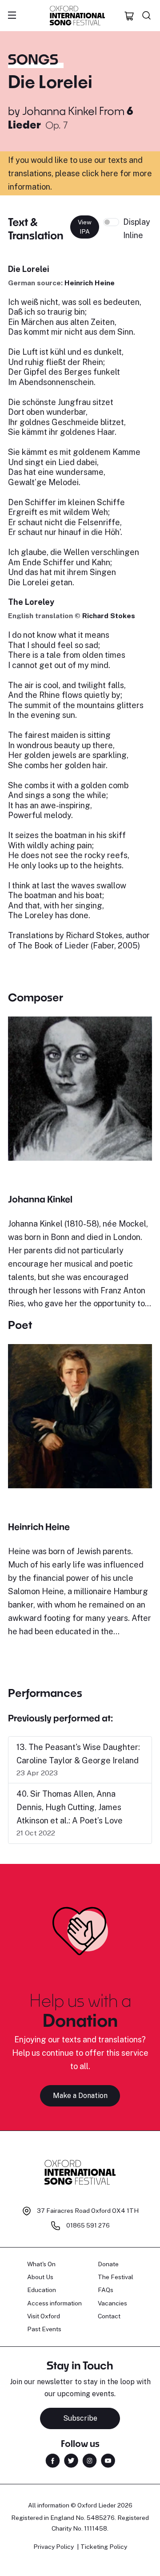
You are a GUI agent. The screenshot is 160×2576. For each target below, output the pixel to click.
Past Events (44, 2329)
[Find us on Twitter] (71, 2460)
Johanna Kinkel (60, 111)
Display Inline (137, 229)
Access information (54, 2303)
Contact (109, 2316)
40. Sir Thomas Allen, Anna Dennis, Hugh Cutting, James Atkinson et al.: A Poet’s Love (70, 1807)
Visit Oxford (44, 2316)
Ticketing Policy (104, 2547)
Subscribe (80, 2418)
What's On (41, 2264)
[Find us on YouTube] (108, 2460)
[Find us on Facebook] (53, 2460)
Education (42, 2290)
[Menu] (12, 16)
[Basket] (129, 16)
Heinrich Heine (90, 283)
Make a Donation (80, 2096)
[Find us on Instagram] (90, 2460)
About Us (40, 2277)
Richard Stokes (109, 616)
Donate (108, 2264)
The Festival (116, 2277)
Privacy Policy (54, 2547)
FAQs (106, 2290)
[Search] (147, 16)
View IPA (85, 227)
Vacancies (112, 2303)
